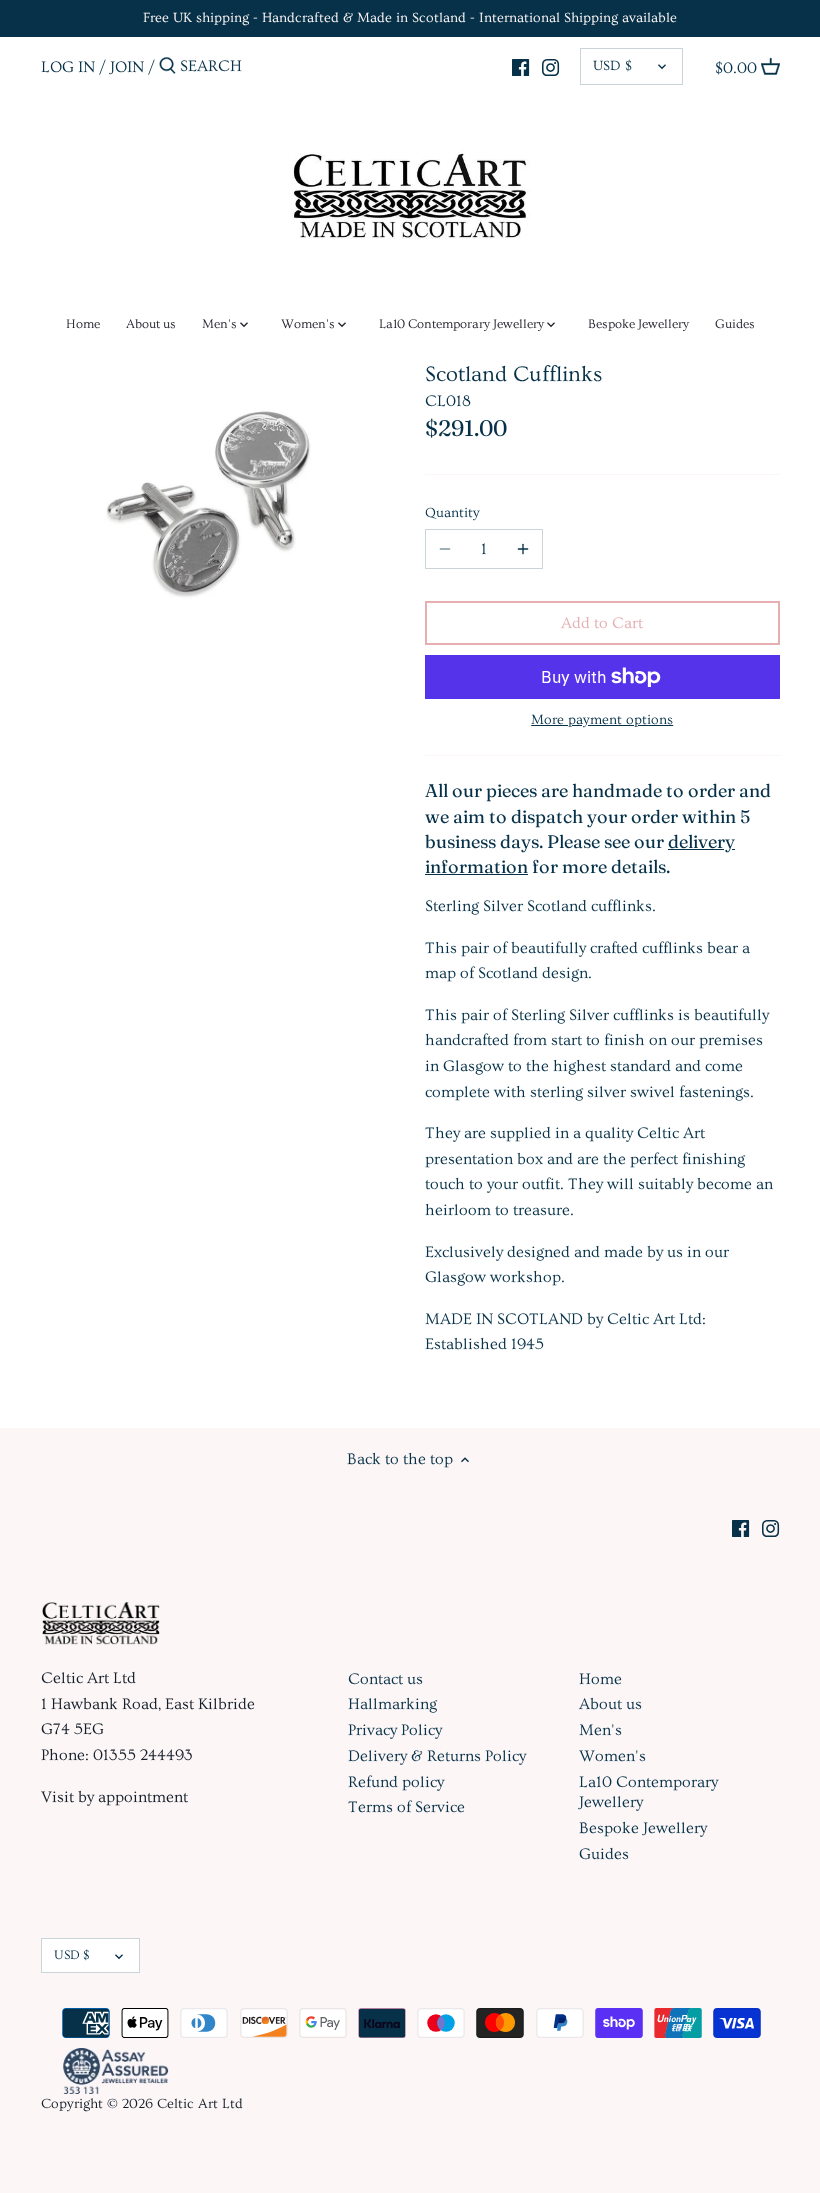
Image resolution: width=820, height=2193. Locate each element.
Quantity (452, 513)
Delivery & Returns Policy (437, 1756)
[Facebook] (520, 64)
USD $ (612, 66)
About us (610, 1704)
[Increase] (523, 549)
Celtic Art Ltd (200, 2104)
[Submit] (167, 67)
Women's (612, 1756)
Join (127, 66)
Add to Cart (602, 623)
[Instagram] (550, 64)
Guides (604, 1854)
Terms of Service (406, 1807)
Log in (68, 66)
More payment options (602, 720)
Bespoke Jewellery (643, 1828)
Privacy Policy (395, 1730)
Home (600, 1679)
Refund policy (396, 1782)
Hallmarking (392, 1704)
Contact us (385, 1679)
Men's (600, 1730)
